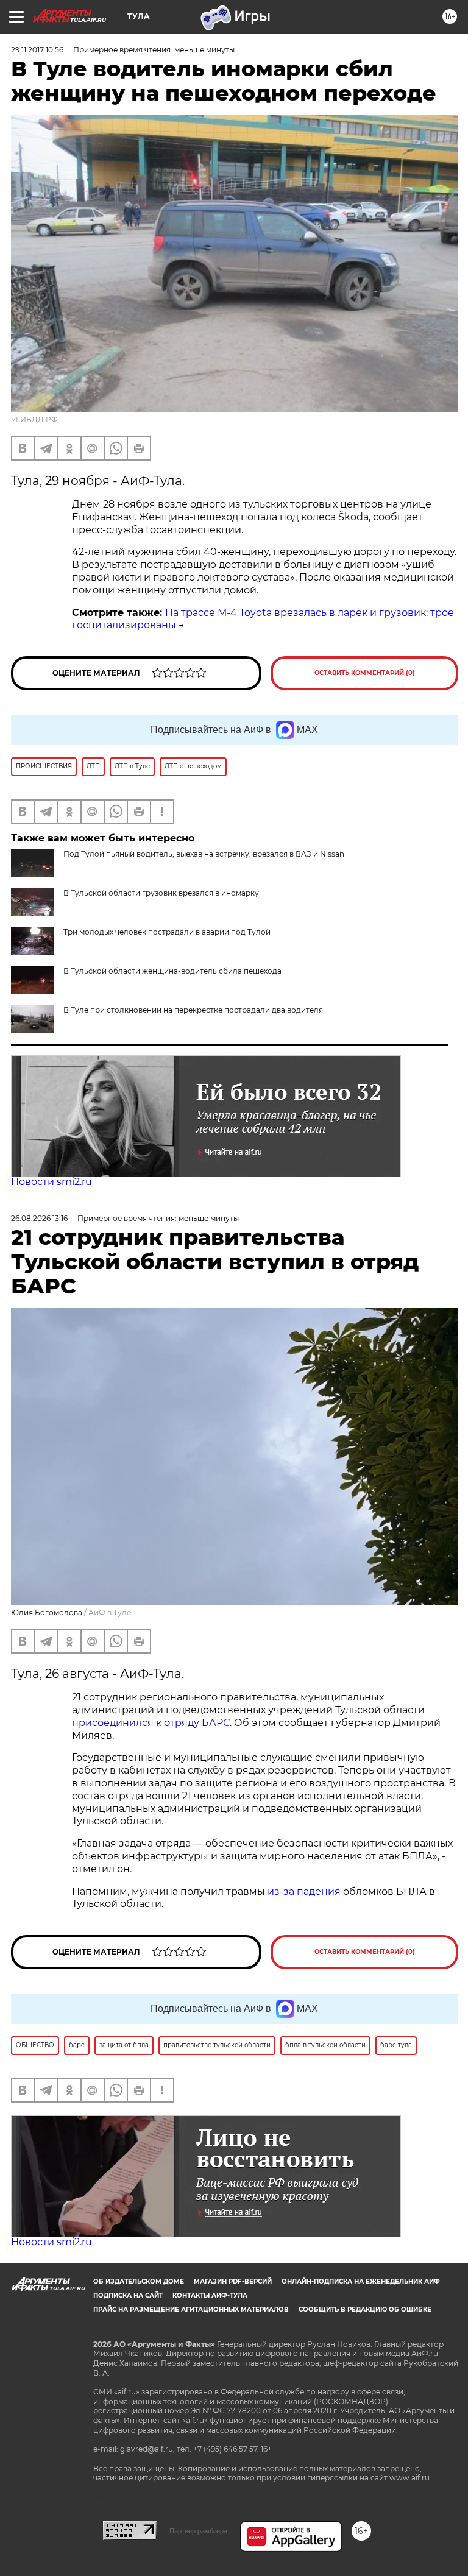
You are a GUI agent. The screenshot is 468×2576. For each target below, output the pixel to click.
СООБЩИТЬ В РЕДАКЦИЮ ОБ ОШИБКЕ (365, 2309)
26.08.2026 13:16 (39, 1218)
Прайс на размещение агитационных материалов (191, 2309)
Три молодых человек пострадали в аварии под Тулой (167, 932)
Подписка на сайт (128, 2295)
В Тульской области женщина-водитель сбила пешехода (172, 971)
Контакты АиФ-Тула (210, 2295)
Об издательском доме (139, 2281)
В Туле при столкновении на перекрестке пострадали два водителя (193, 1010)
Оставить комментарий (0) (365, 673)
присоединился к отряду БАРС (151, 1723)
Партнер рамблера (198, 2531)
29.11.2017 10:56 (37, 50)
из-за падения (304, 1891)
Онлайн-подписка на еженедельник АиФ (361, 2281)
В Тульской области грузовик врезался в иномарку (161, 893)
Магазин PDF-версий (233, 2281)
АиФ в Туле (110, 1612)
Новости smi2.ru (51, 1182)
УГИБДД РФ (34, 419)
